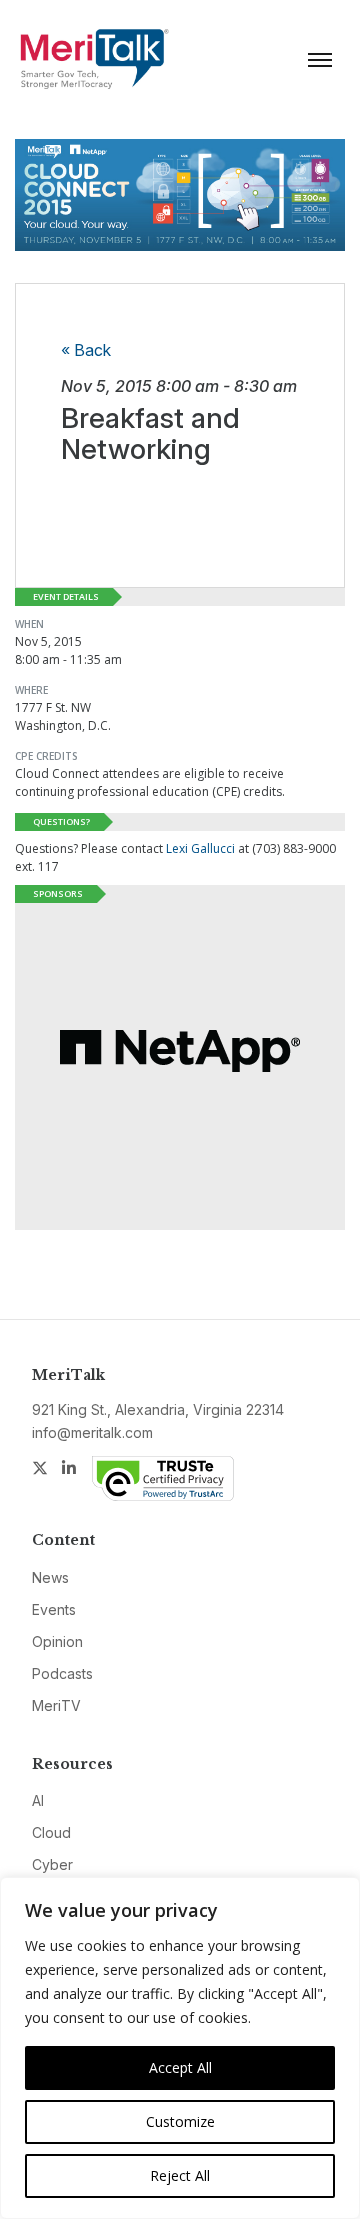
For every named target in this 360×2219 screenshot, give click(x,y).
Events (54, 1609)
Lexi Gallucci (200, 848)
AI (38, 1800)
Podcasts (62, 1673)
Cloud (51, 1832)
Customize (180, 2121)
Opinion (57, 1641)
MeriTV (56, 1705)
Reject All (180, 2175)
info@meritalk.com (92, 1432)
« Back (86, 350)
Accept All (180, 2067)
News (50, 1577)
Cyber (52, 1864)
